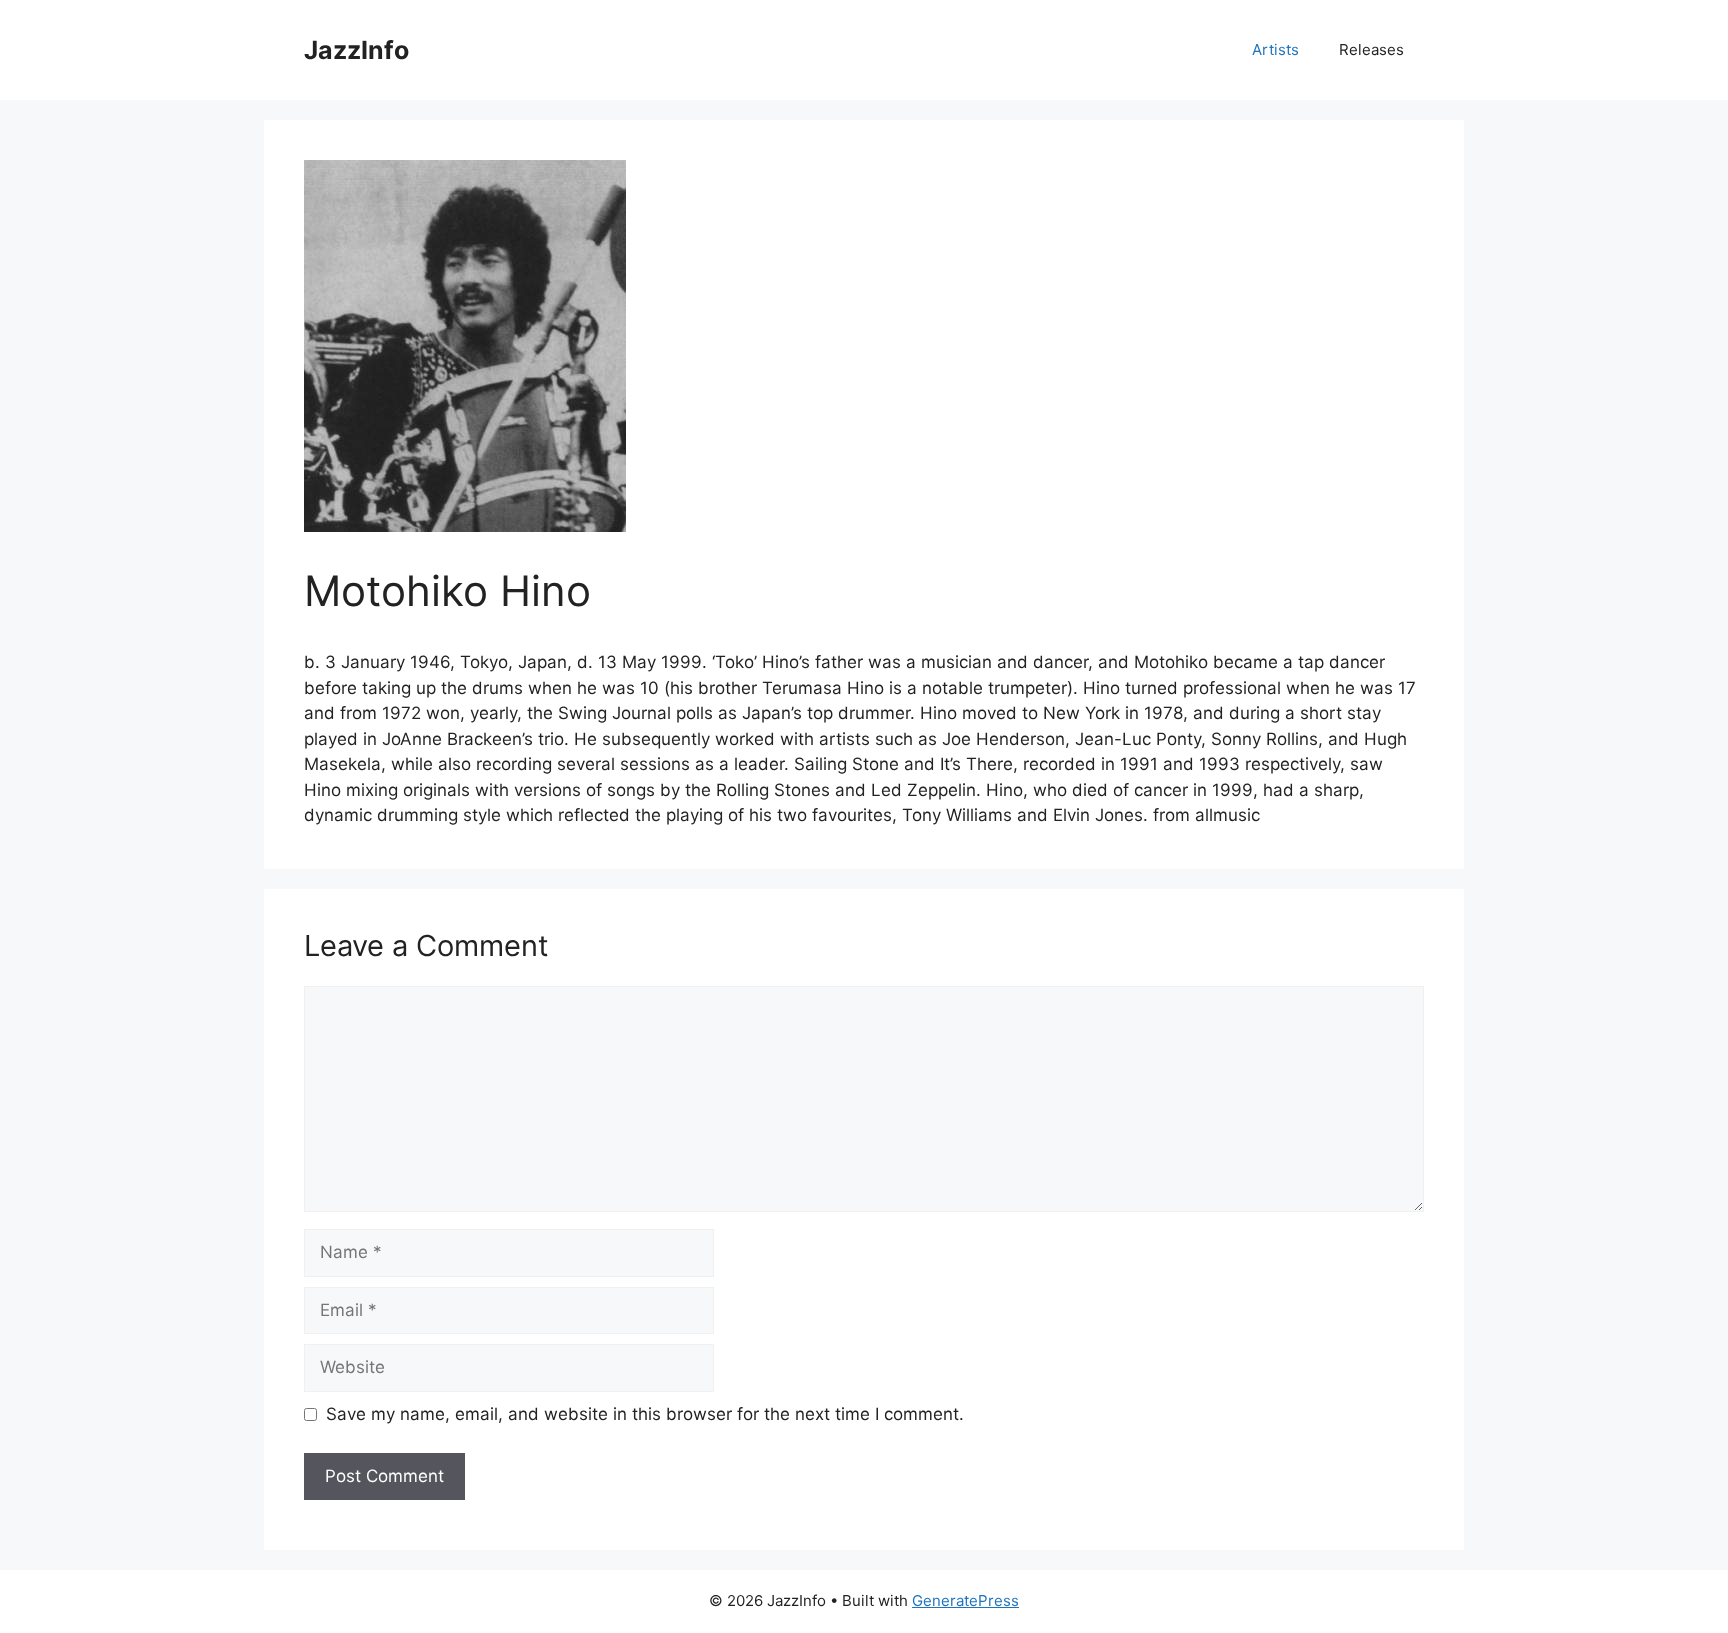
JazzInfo (356, 50)
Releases (1371, 49)
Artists (1275, 49)
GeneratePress (965, 1600)
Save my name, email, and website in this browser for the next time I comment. (645, 1414)
